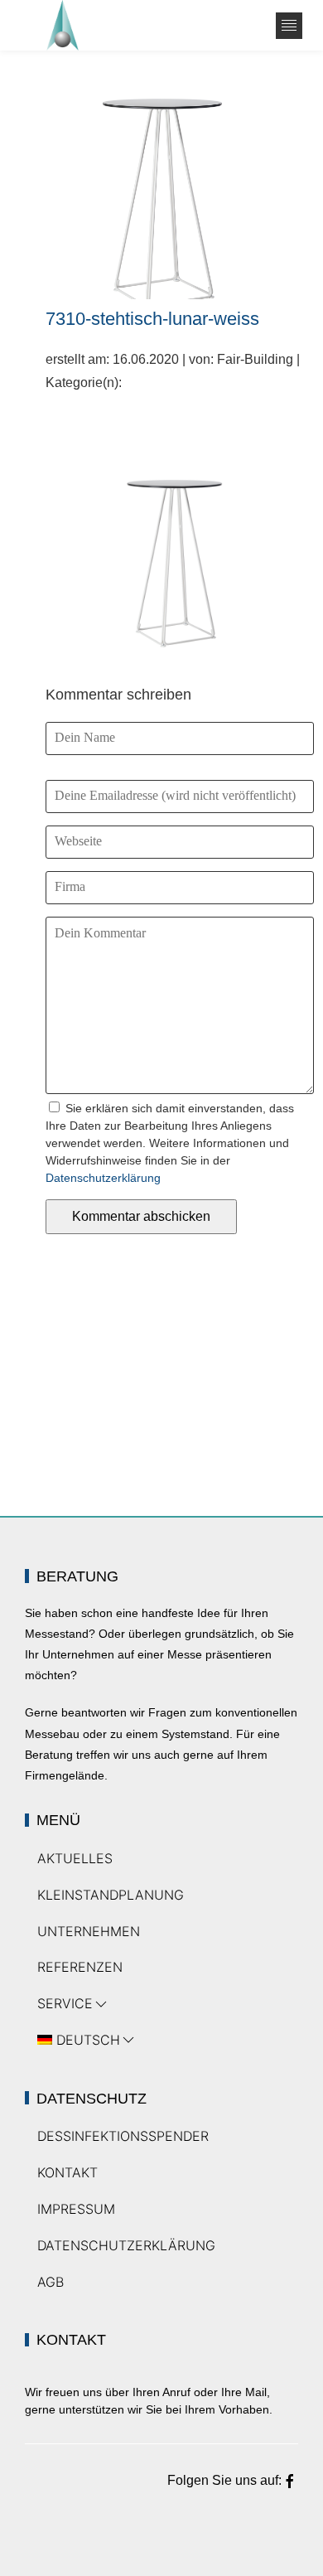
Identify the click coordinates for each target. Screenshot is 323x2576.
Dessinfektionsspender (123, 2136)
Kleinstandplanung (111, 1895)
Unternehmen (89, 1931)
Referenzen (80, 1967)
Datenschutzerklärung (103, 1178)
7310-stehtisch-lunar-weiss (152, 319)
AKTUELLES (75, 1858)
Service (65, 2003)
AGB (51, 2282)
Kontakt (67, 2172)
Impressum (76, 2209)
